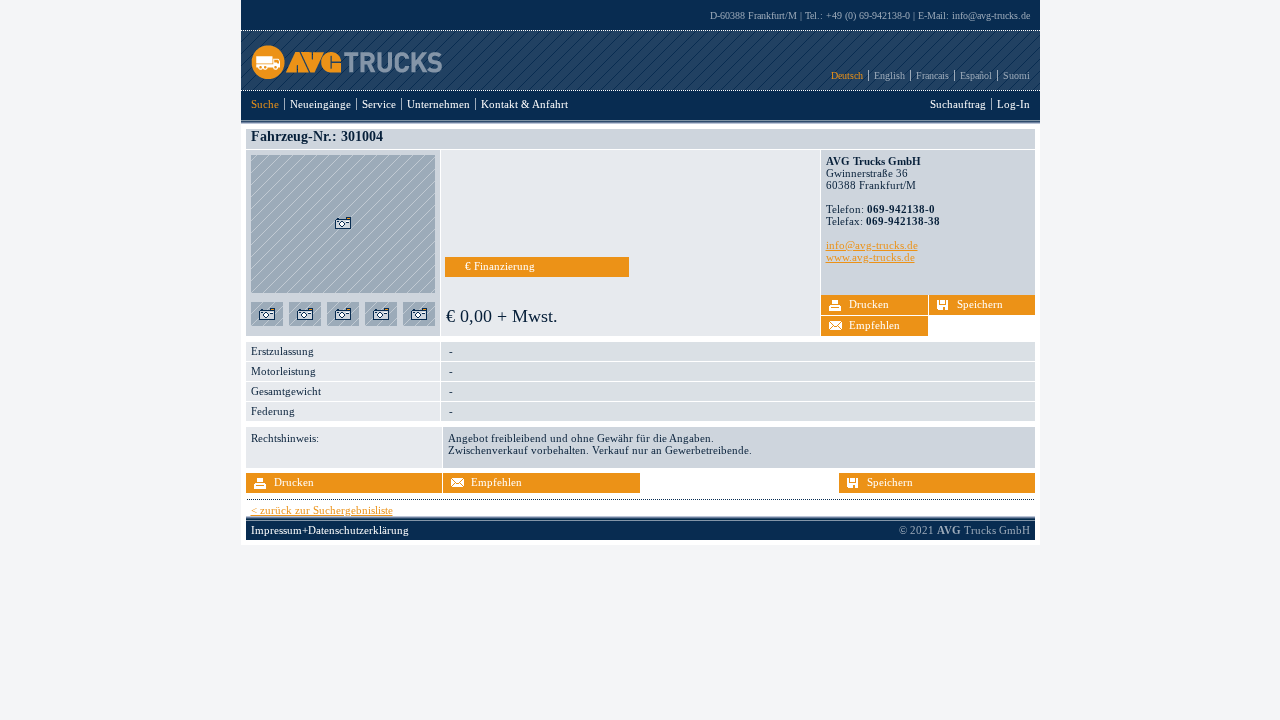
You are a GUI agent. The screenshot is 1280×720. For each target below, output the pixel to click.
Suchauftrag (958, 104)
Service (379, 104)
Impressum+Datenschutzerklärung (330, 530)
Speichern (980, 304)
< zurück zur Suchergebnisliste (322, 510)
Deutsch (847, 75)
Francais (932, 75)
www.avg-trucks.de (870, 257)
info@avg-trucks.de (991, 15)
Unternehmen (438, 104)
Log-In (1013, 104)
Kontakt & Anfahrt (524, 104)
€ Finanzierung (500, 266)
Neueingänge (320, 104)
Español (976, 75)
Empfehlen (874, 325)
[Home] (341, 75)
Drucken (869, 304)
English (889, 75)
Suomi (1016, 75)
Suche (265, 104)
